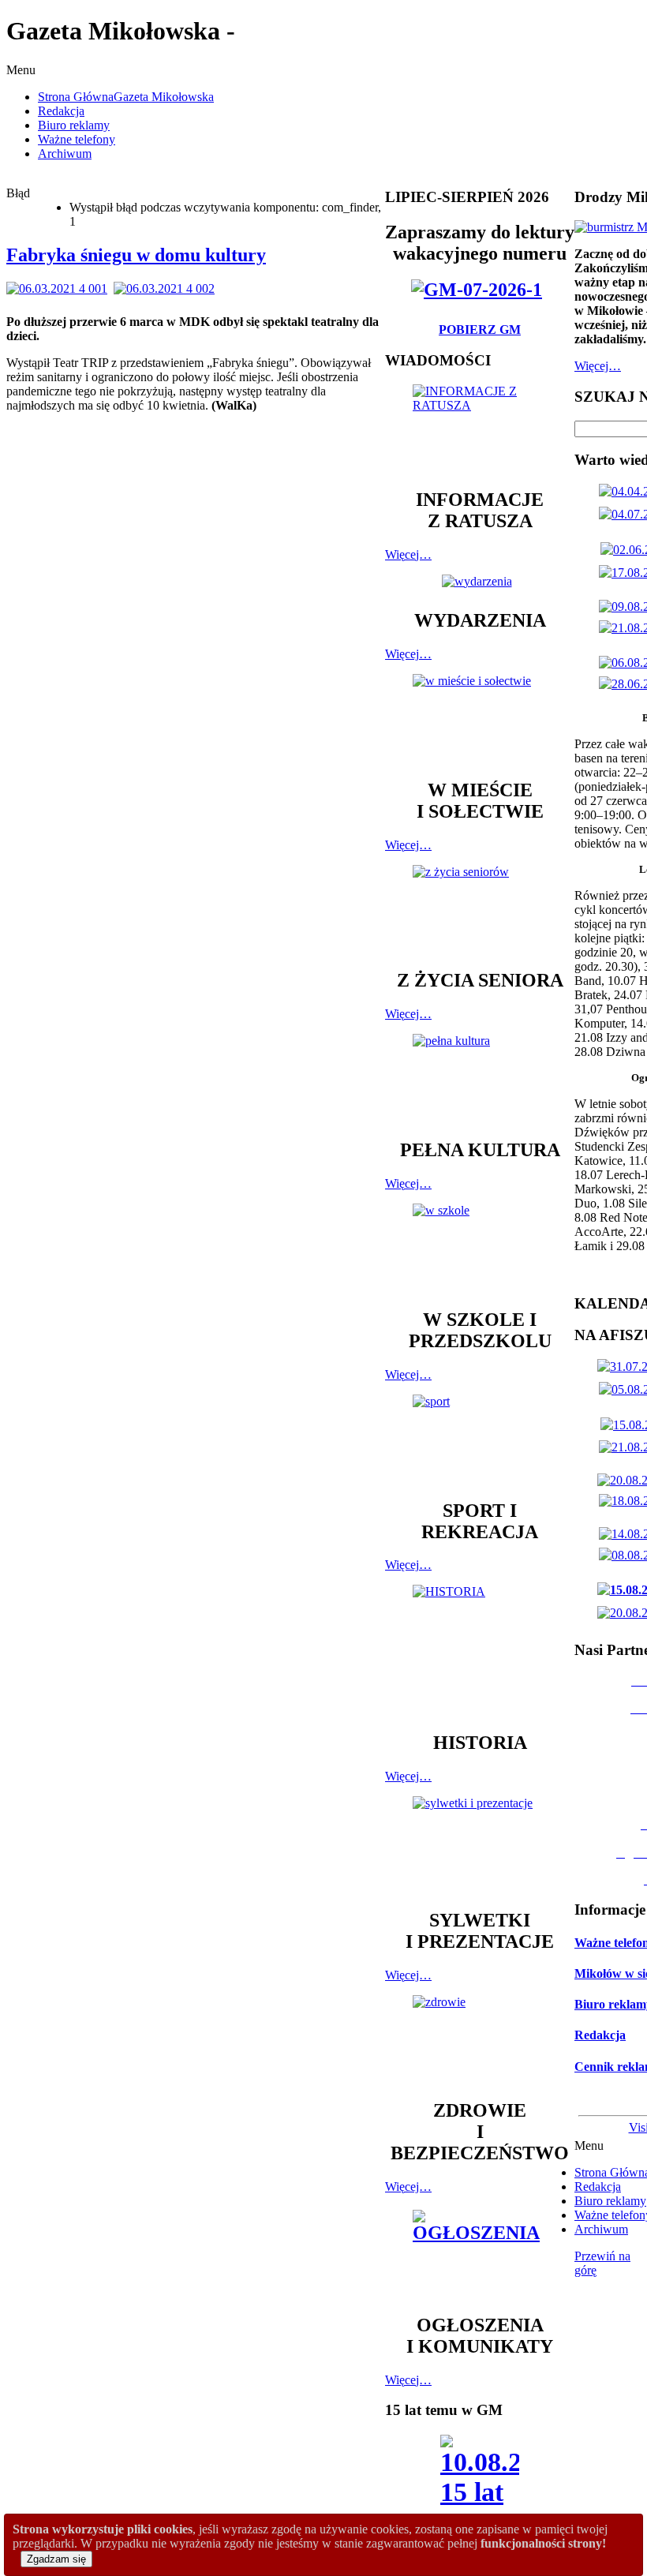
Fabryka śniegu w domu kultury (136, 255)
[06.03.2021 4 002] (167, 288)
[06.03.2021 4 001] (60, 288)
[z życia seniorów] (480, 910)
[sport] (480, 1440)
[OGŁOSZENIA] (480, 2254)
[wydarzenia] (480, 581)
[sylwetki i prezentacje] (480, 1845)
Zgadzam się (56, 2559)
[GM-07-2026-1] (480, 290)
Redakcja (600, 2035)
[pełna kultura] (480, 1079)
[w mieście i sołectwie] (480, 719)
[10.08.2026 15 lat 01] (480, 2490)
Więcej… (408, 554)
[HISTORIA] (480, 1651)
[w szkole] (480, 1249)
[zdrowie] (480, 2040)
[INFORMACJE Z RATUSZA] (480, 429)
